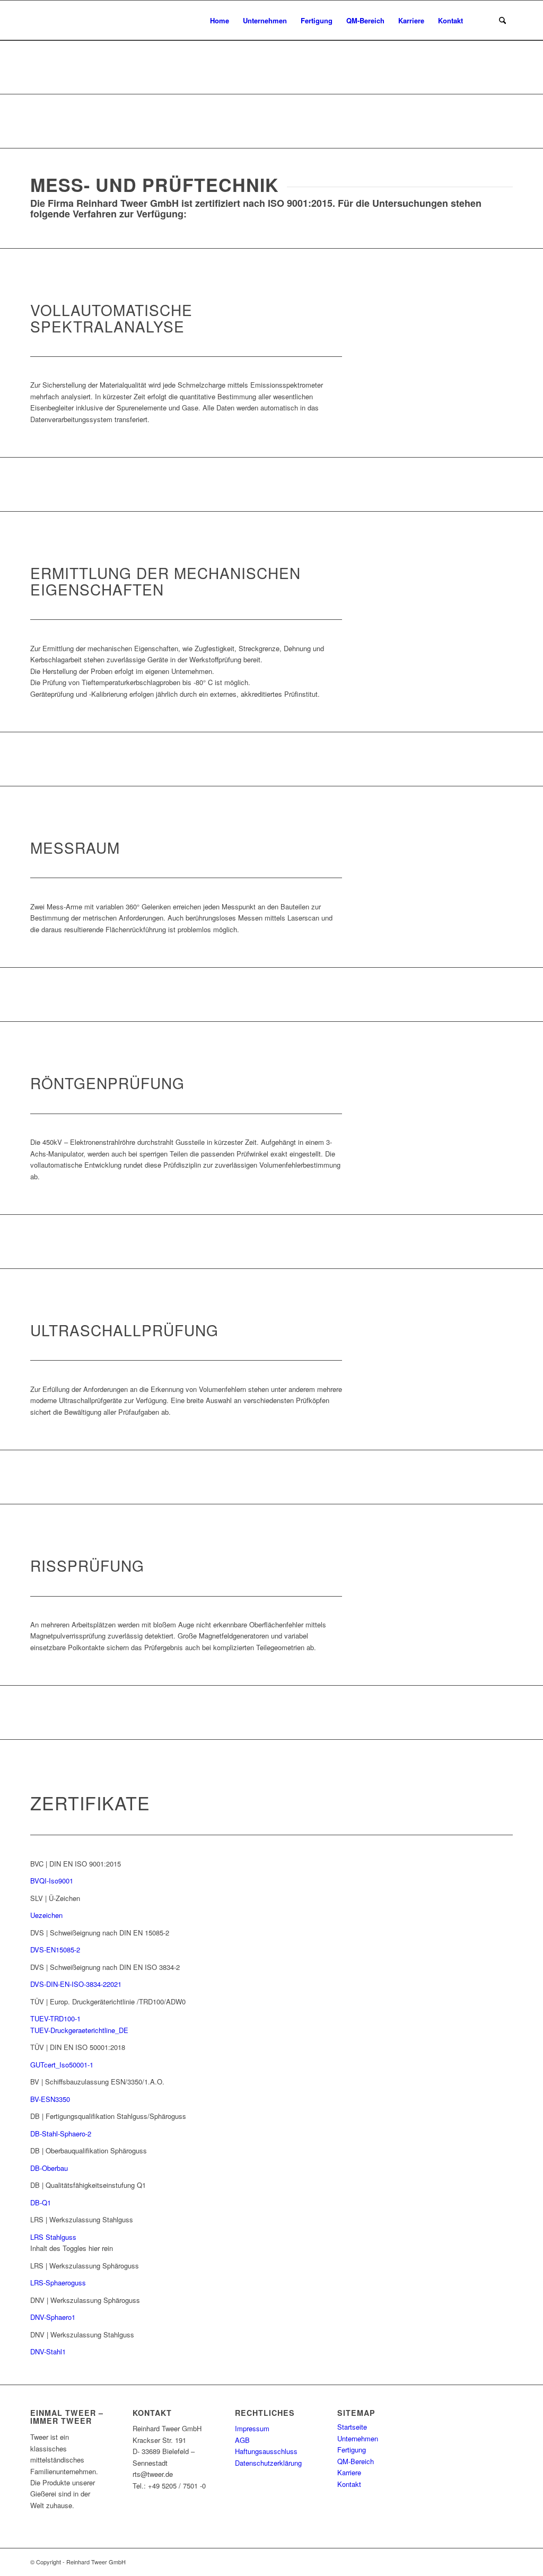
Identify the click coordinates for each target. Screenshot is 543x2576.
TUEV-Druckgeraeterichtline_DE (79, 2030)
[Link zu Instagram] (489, 2562)
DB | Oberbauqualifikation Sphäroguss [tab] (89, 2150)
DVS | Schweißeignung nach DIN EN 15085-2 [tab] (100, 1933)
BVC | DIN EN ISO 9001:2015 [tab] (76, 1864)
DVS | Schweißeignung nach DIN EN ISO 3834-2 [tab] (105, 1967)
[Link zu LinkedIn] (505, 2562)
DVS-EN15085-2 (55, 1949)
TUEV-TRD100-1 (55, 2018)
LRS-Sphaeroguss (58, 2283)
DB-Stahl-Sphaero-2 (61, 2133)
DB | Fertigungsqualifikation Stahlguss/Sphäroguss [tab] (108, 2116)
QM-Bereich (356, 2461)
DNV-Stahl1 (48, 2351)
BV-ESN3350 (50, 2099)
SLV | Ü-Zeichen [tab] (55, 1898)
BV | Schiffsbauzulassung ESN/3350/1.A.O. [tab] (97, 2082)
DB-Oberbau (49, 2168)
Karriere (349, 2472)
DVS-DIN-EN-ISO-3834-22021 (76, 1984)
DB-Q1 (41, 2202)
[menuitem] (220, 20)
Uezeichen (46, 1915)
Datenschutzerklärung (268, 2463)
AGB (242, 2440)
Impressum (252, 2428)
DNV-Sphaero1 (53, 2317)
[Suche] (502, 20)
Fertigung (352, 2450)
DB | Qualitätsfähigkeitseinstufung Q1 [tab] (88, 2185)
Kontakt (349, 2484)
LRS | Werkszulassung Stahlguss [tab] (82, 2219)
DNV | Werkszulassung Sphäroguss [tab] (85, 2300)
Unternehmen (358, 2438)
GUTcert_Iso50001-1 (62, 2065)
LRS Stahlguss (53, 2237)
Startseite (352, 2427)
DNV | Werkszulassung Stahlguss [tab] (82, 2334)
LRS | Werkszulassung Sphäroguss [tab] (85, 2266)
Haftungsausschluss (266, 2451)
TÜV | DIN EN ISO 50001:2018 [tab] (78, 2047)
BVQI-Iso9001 (52, 1881)
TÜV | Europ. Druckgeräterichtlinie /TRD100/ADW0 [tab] (108, 2001)
